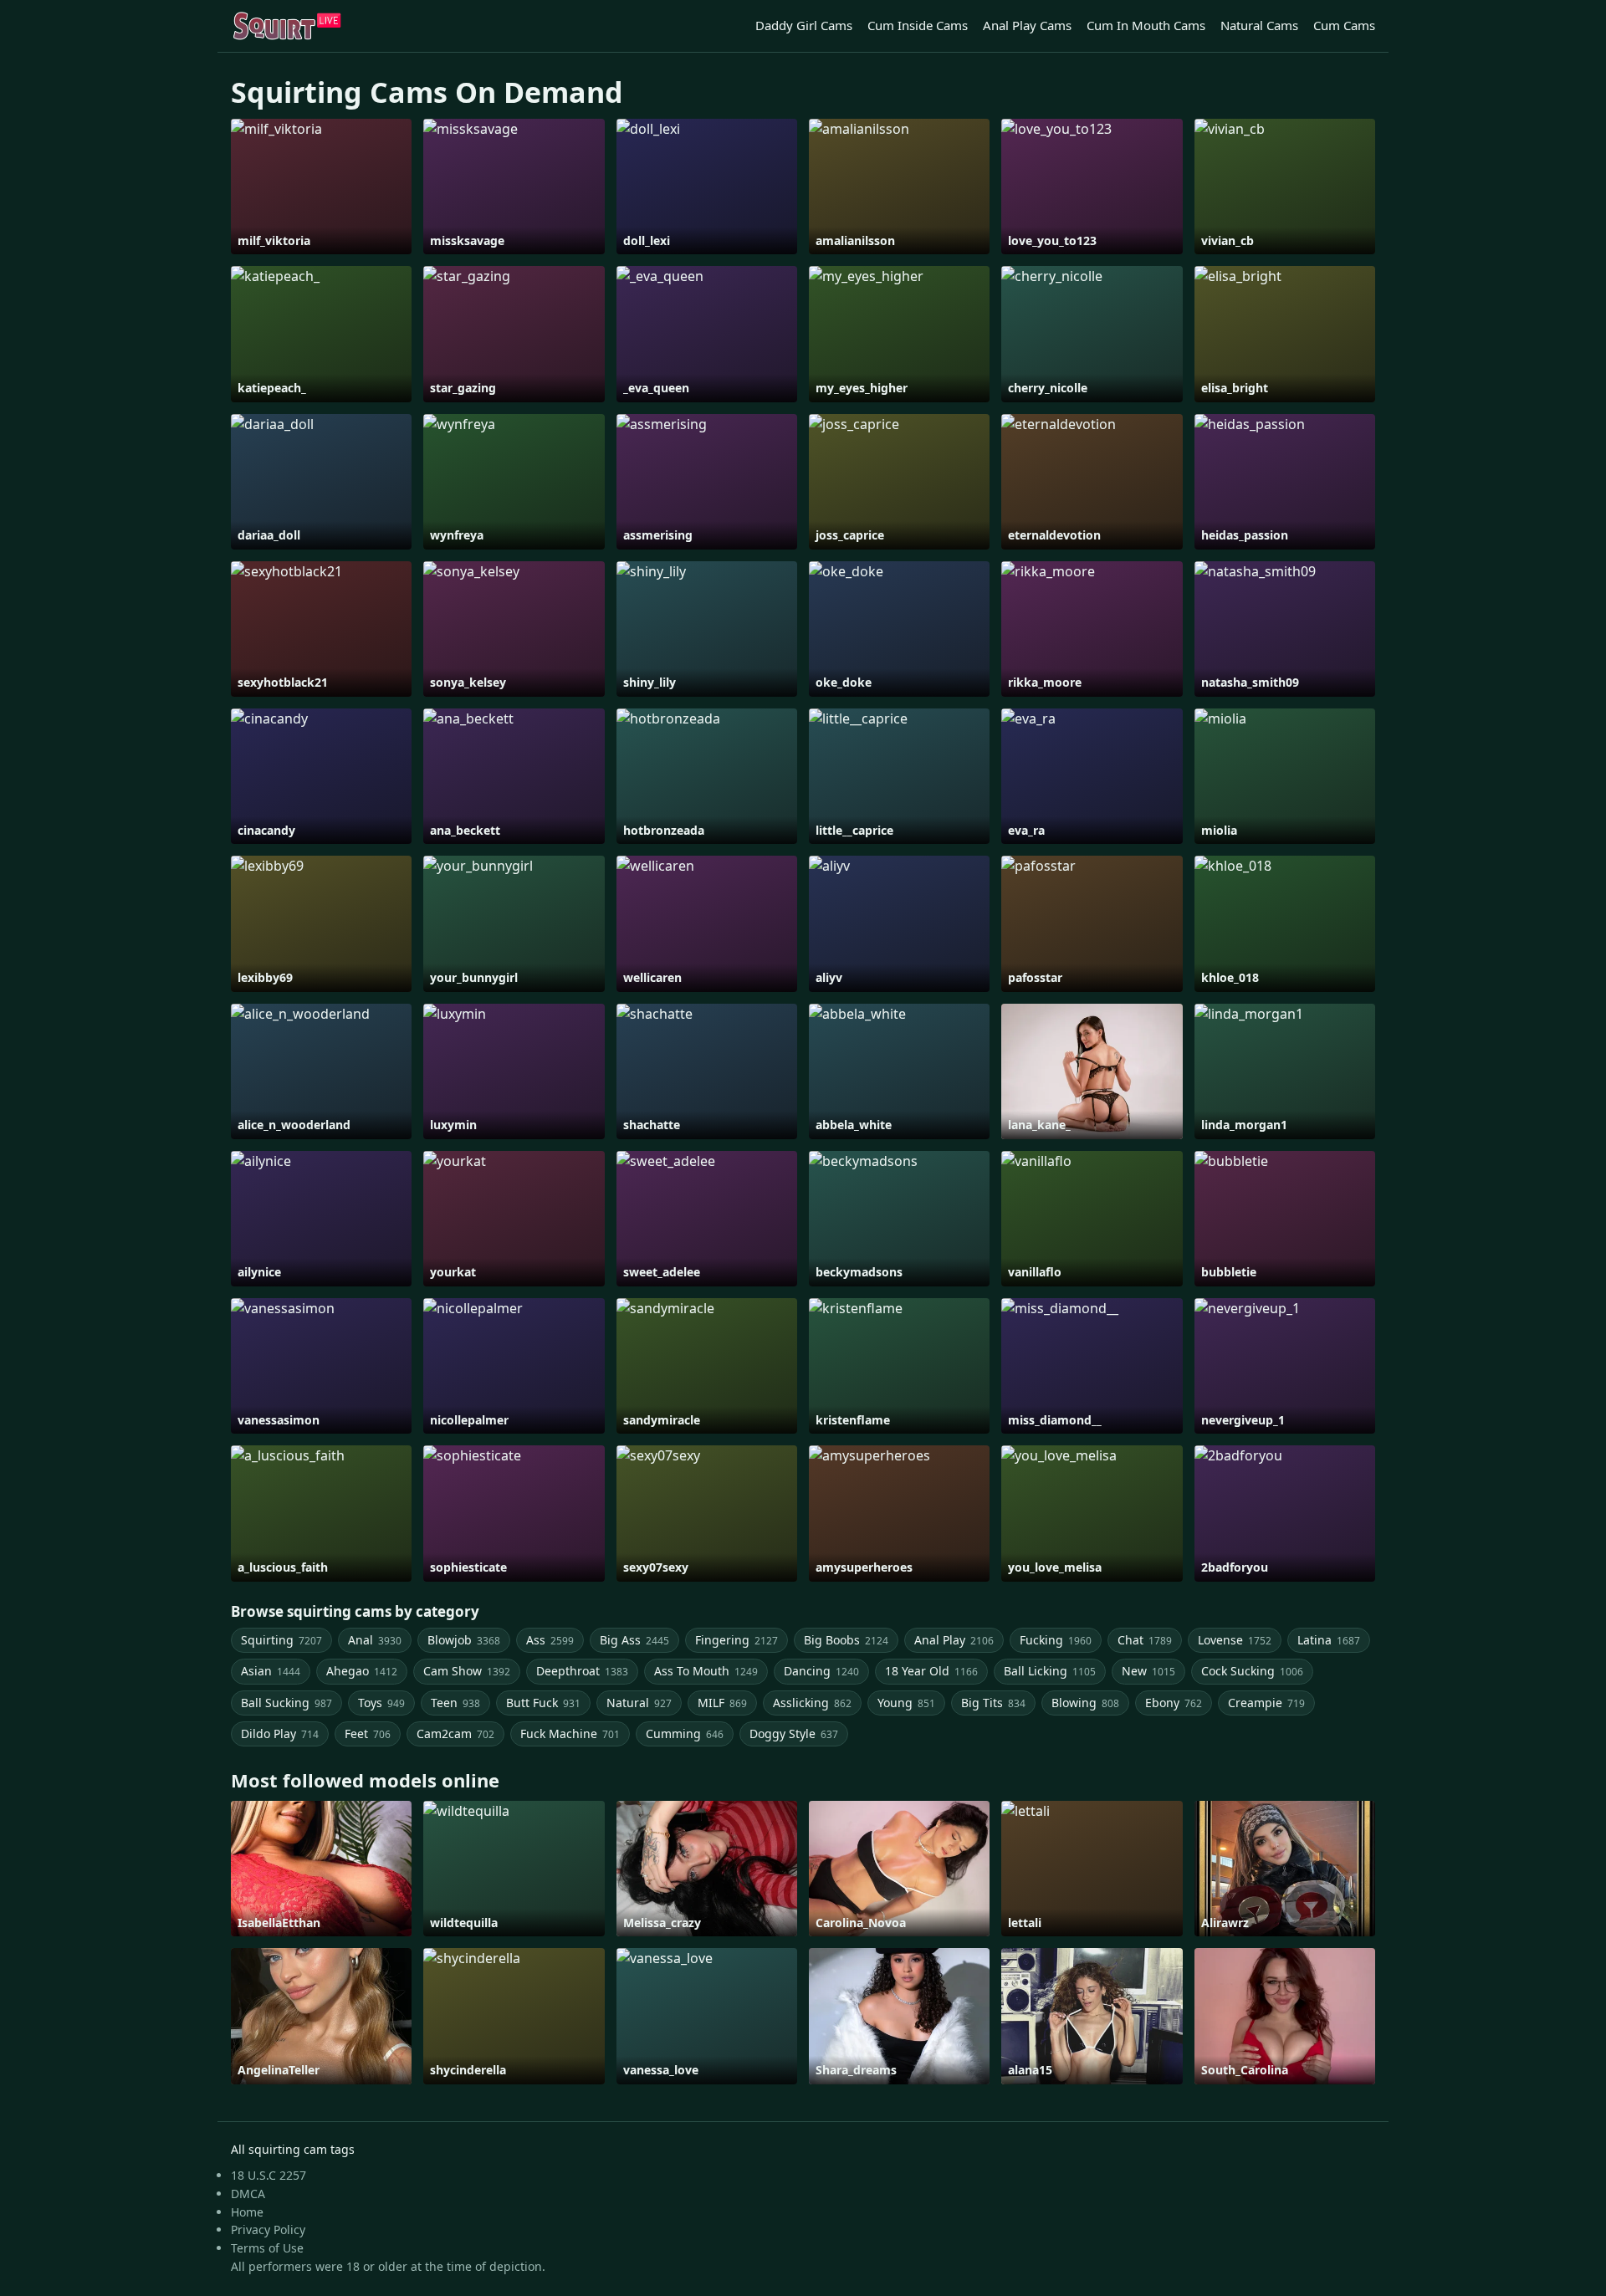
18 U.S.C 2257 (269, 2175)
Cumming (685, 1734)
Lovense (1235, 1640)
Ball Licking (1050, 1671)
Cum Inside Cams (918, 25)
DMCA (248, 2194)
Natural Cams (1259, 25)
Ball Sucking (286, 1703)
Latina (1329, 1640)
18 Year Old (931, 1671)
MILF (722, 1703)
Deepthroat (582, 1671)
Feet (368, 1734)
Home (247, 2212)
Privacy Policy (268, 2230)
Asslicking (812, 1703)
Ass (550, 1640)
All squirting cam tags (293, 2149)
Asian (271, 1671)
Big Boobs (846, 1640)
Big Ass (634, 1640)
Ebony (1174, 1703)
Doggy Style (794, 1734)
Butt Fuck (543, 1703)
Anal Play (954, 1640)
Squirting (281, 1640)
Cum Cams (1344, 25)
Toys (381, 1703)
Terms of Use (267, 2248)
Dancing (821, 1671)
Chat (1145, 1640)
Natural (639, 1703)
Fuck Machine (570, 1734)
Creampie (1266, 1703)
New (1148, 1671)
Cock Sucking (1252, 1671)
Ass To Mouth (706, 1671)
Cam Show (467, 1671)
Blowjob (464, 1640)
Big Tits (993, 1703)
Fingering (737, 1640)
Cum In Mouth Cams (1146, 25)
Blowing (1085, 1703)
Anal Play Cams (1027, 25)
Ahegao (362, 1671)
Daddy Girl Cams (804, 25)
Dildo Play (280, 1734)
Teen (455, 1703)
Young (906, 1703)
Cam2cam (455, 1734)
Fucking (1056, 1640)
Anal (375, 1640)
